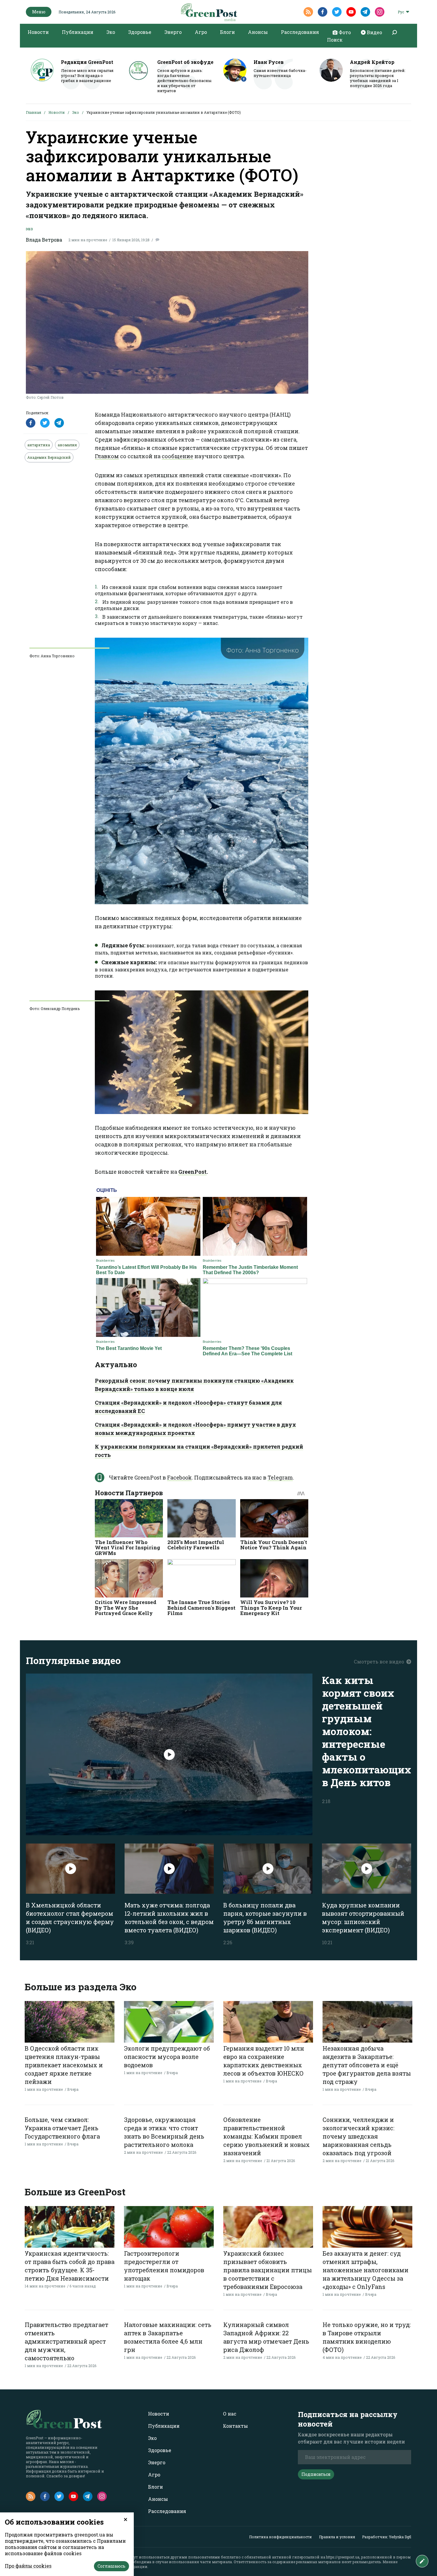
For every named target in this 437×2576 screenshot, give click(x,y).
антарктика (39, 445)
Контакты (235, 2426)
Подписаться (316, 2474)
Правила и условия (337, 2537)
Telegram (280, 1477)
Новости (38, 32)
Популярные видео (73, 1660)
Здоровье (140, 32)
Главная (33, 112)
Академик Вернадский (49, 457)
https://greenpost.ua (343, 2557)
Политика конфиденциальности (280, 2537)
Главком (107, 456)
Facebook (179, 1477)
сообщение (177, 456)
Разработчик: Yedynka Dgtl (387, 2537)
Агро (201, 32)
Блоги (227, 32)
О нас (230, 2414)
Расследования (300, 32)
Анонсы (258, 32)
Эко (111, 32)
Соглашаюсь (111, 2566)
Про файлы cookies (28, 2566)
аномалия (67, 445)
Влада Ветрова (44, 240)
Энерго (173, 32)
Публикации (78, 32)
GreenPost (192, 1172)
